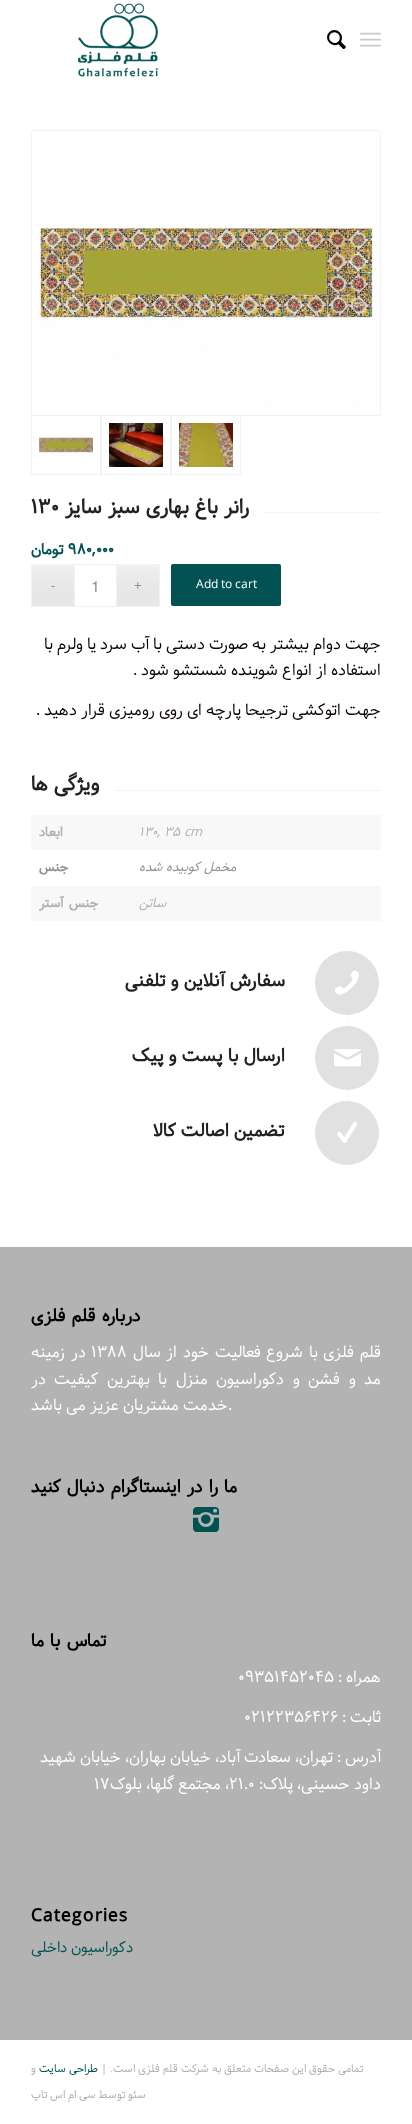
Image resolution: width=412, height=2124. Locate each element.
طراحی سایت (68, 2068)
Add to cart (226, 584)
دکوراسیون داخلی (82, 1947)
